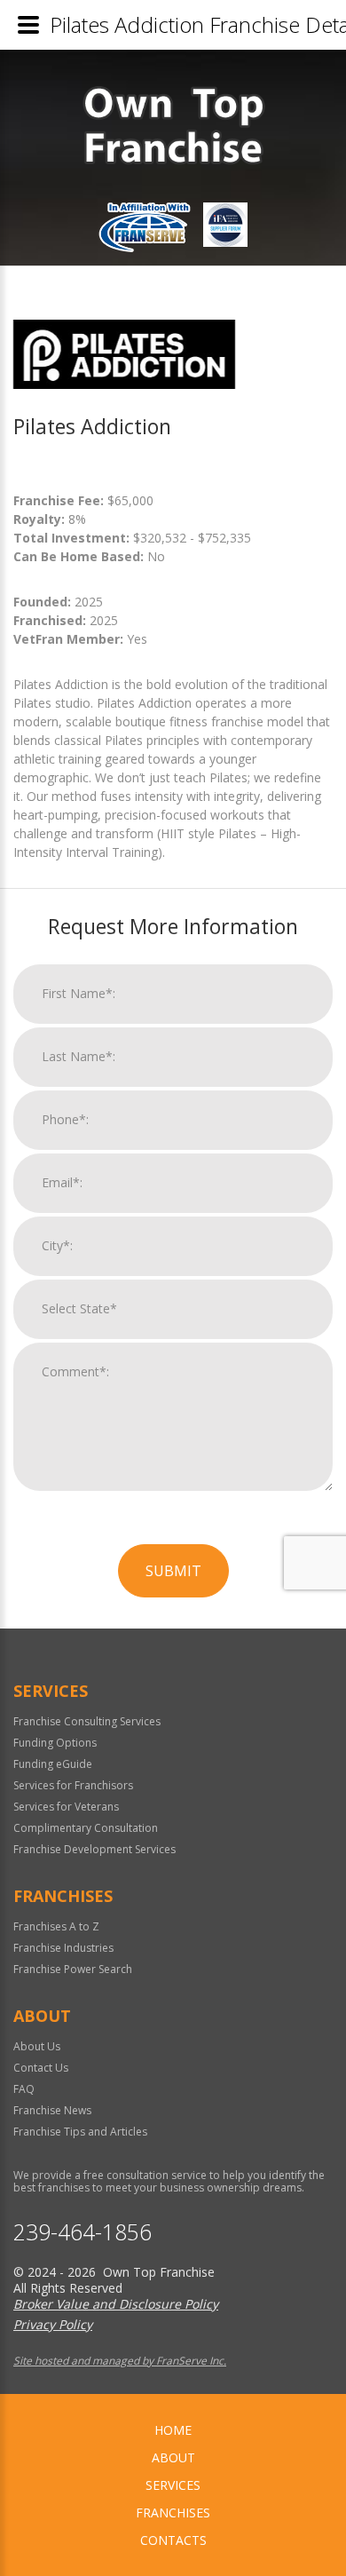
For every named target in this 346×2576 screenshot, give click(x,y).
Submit (173, 1571)
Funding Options (55, 1743)
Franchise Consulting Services (87, 1721)
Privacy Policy (53, 2324)
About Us (37, 2046)
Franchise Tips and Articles (80, 2132)
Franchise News (52, 2110)
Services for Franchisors (73, 1785)
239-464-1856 (83, 2232)
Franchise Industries (63, 1948)
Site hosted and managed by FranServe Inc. (120, 2361)
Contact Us (41, 2068)
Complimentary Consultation (86, 1828)
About (173, 2457)
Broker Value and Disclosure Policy (116, 2304)
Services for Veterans (66, 1807)
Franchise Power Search (73, 1969)
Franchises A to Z (56, 1926)
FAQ (24, 2089)
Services (173, 2485)
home (173, 2430)
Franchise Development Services (94, 1849)
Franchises (173, 2513)
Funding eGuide (53, 1764)
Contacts (173, 2540)
